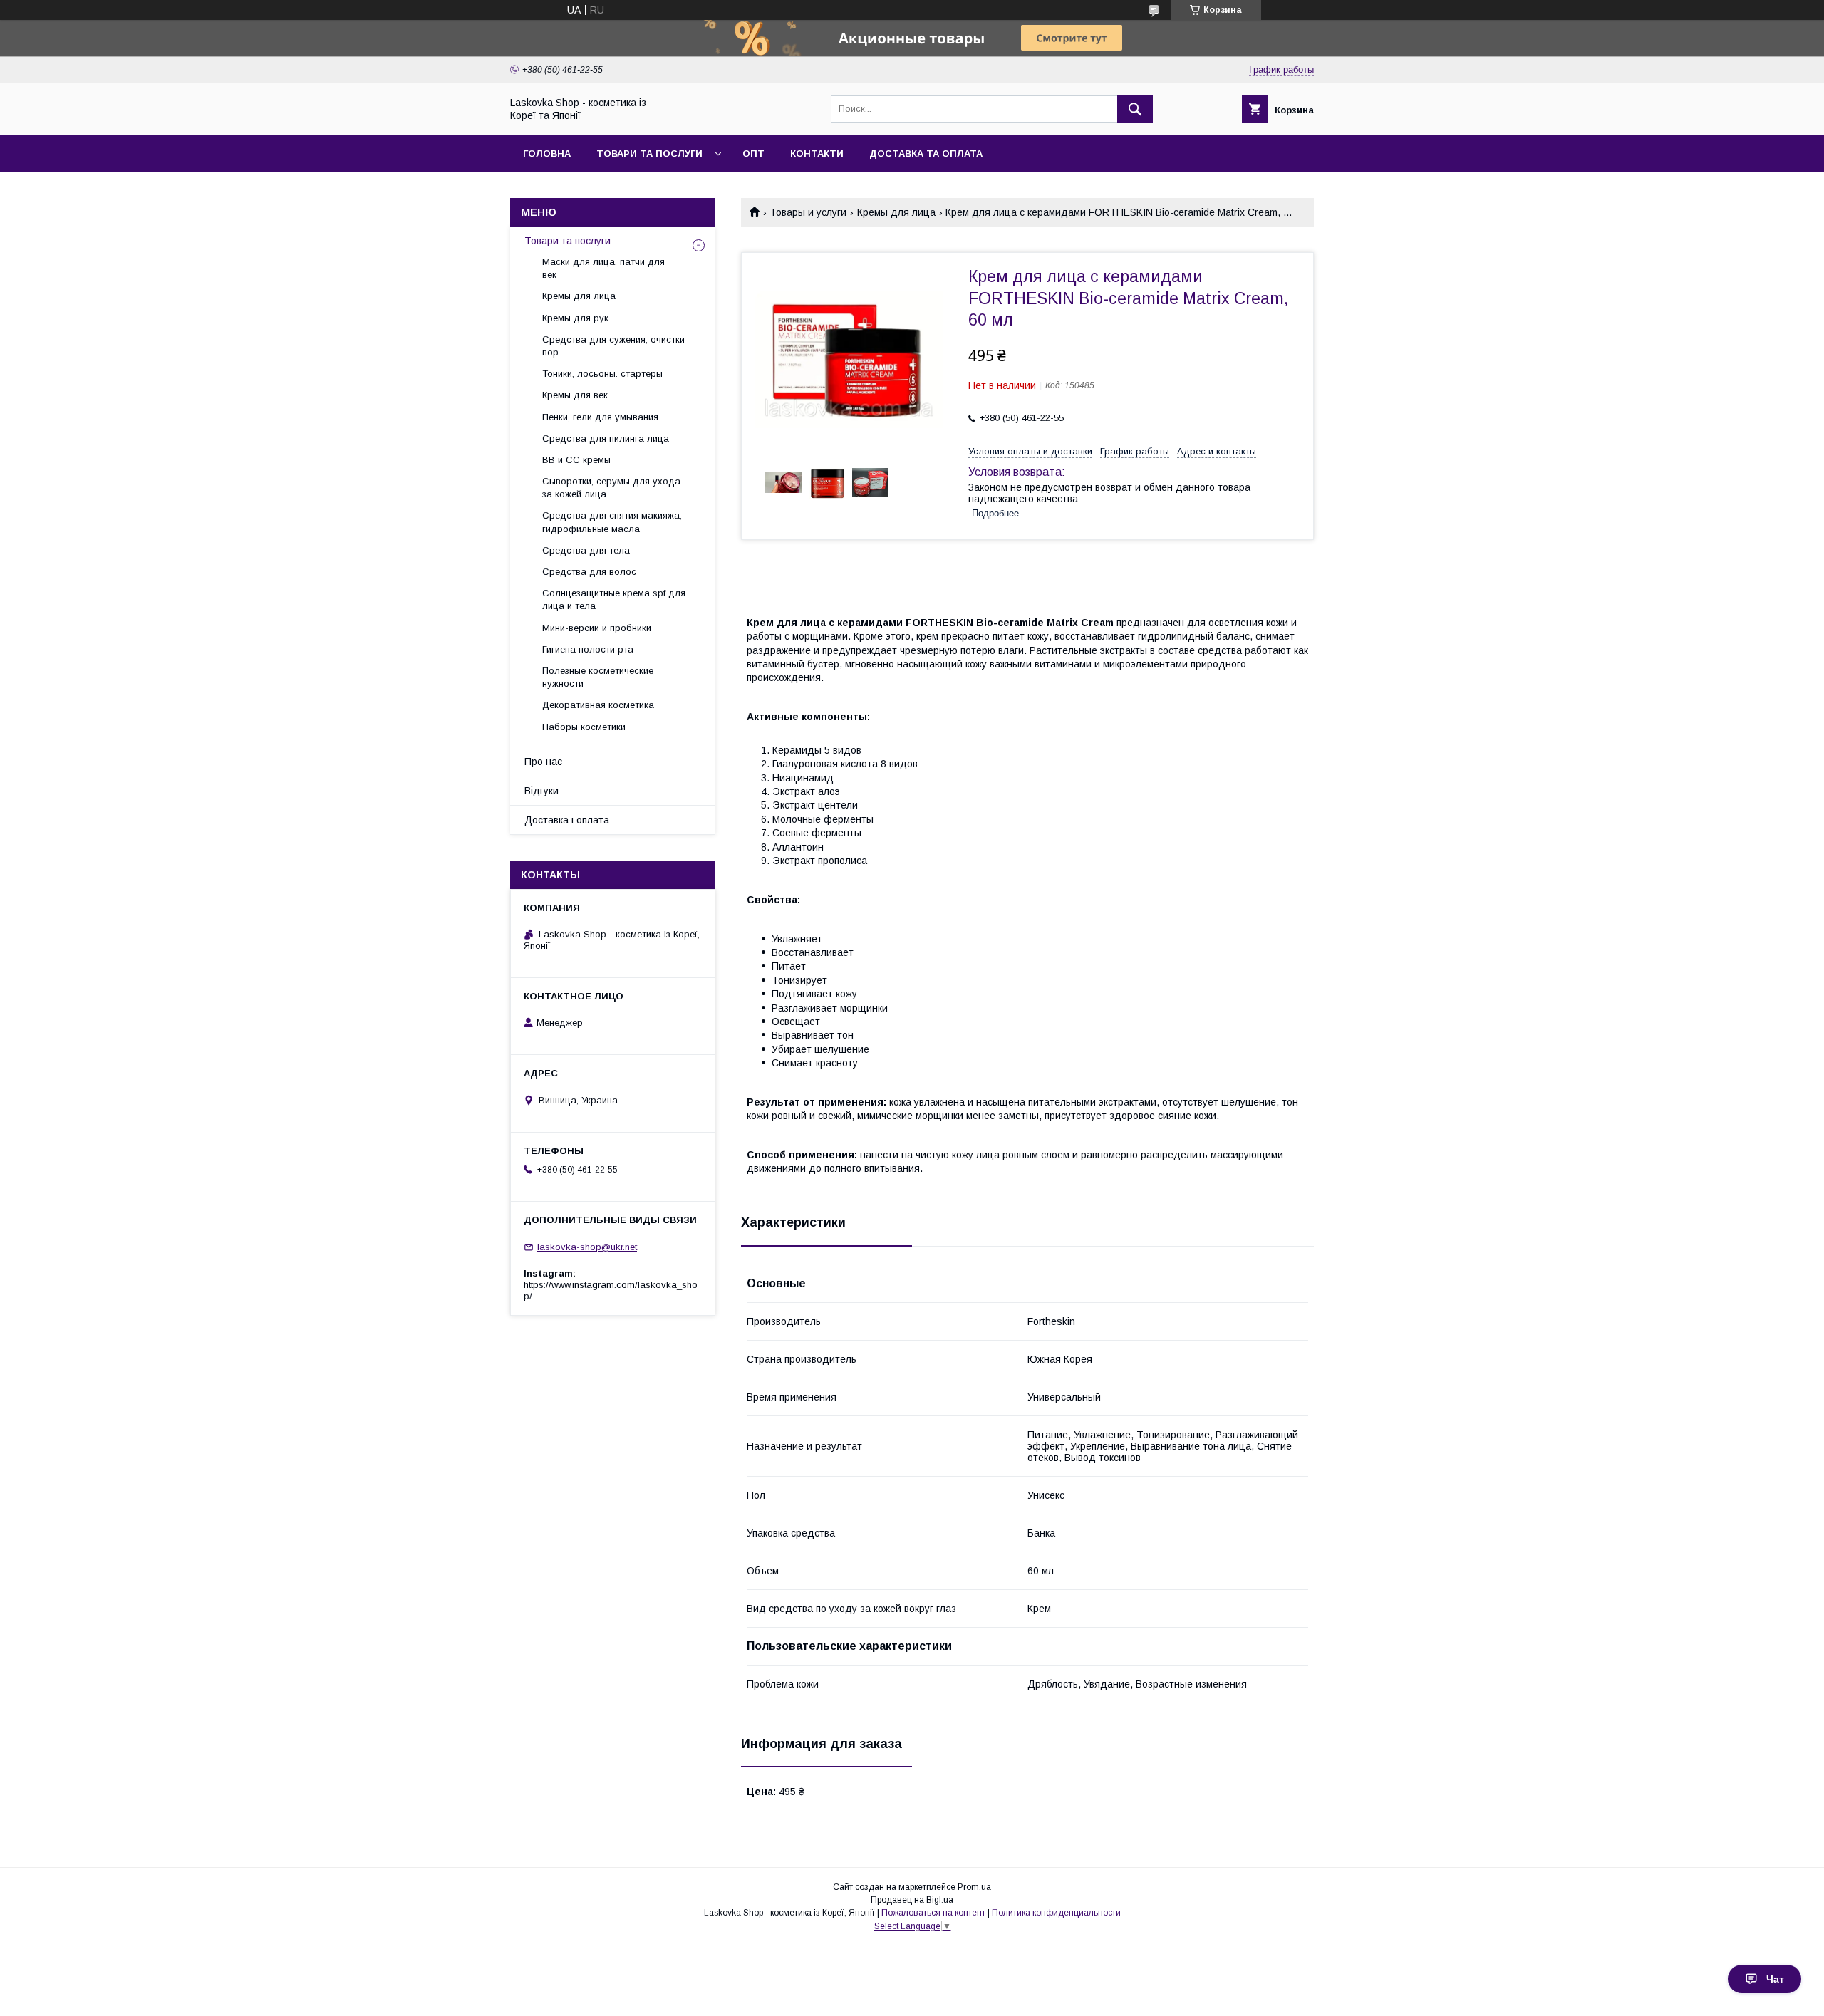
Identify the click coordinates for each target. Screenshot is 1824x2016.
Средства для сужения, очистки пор (613, 346)
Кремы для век (575, 395)
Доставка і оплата (567, 820)
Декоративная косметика (598, 705)
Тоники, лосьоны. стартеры (602, 374)
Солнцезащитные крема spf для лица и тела (614, 599)
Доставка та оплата (926, 154)
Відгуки (541, 791)
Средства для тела (586, 550)
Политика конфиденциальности (1056, 1913)
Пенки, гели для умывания (600, 417)
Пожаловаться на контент (933, 1913)
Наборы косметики (584, 727)
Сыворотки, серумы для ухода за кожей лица (611, 488)
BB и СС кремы (576, 460)
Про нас (543, 762)
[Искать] (1135, 109)
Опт (753, 154)
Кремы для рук (575, 318)
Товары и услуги (808, 212)
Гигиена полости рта (588, 649)
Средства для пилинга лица (606, 438)
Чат (1775, 1979)
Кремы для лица (896, 212)
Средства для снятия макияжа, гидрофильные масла (612, 522)
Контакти (817, 154)
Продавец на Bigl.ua (912, 1900)
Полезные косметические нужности (598, 677)
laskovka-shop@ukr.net (587, 1247)
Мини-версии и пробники (597, 628)
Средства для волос (589, 572)
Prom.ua (974, 1887)
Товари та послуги (649, 154)
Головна (547, 154)
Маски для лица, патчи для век (603, 268)
